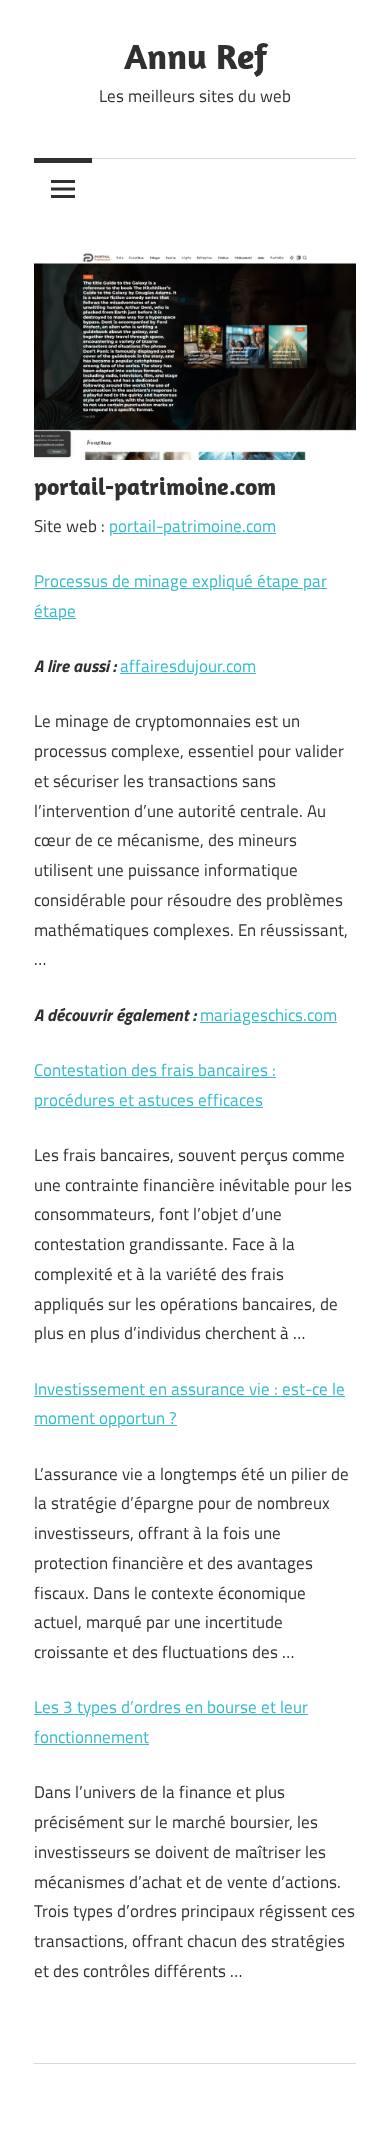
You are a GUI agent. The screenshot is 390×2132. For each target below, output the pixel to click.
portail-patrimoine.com (192, 526)
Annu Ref (195, 55)
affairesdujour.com (188, 666)
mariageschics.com (268, 1015)
